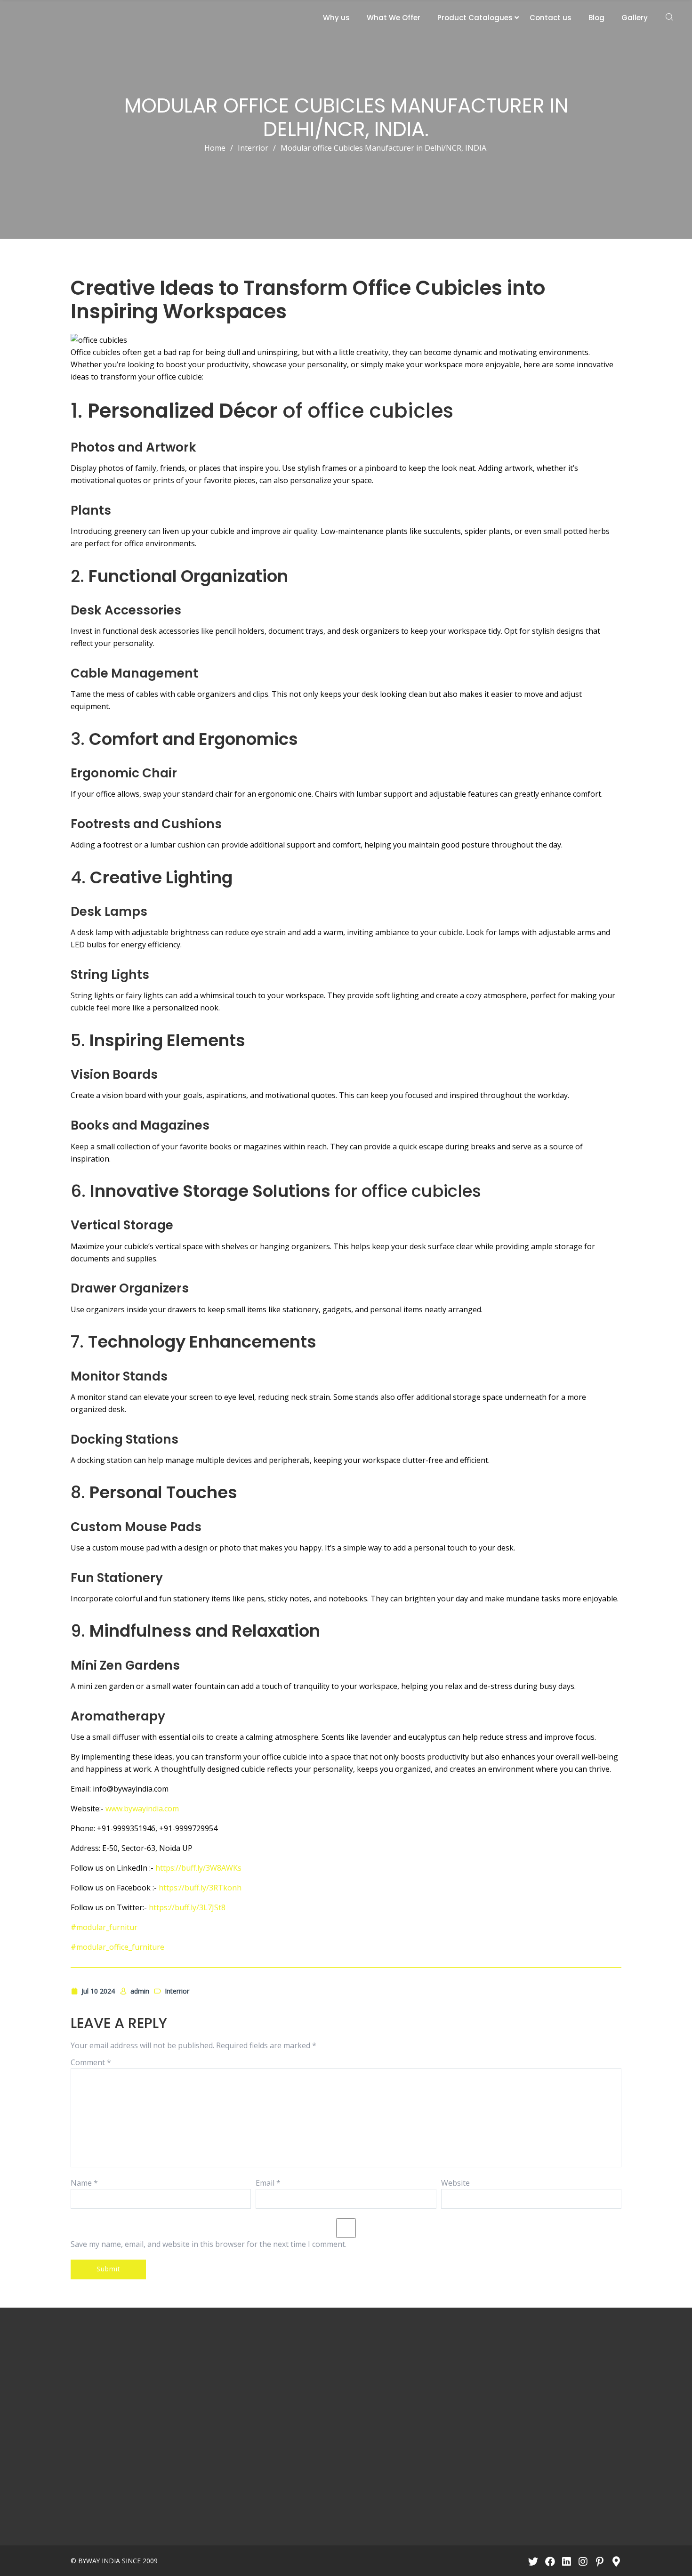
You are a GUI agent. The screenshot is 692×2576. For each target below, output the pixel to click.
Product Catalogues (475, 18)
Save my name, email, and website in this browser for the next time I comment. (209, 2244)
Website (455, 2183)
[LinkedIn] (567, 2561)
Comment (91, 2062)
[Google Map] (616, 2561)
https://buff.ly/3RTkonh (200, 1888)
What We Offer (394, 18)
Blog (596, 18)
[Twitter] (533, 2561)
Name (84, 2183)
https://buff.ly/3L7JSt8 (187, 1907)
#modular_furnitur (104, 1927)
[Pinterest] (599, 2561)
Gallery (635, 18)
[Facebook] (550, 2561)
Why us (336, 18)
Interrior (253, 148)
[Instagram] (583, 2561)
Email (268, 2183)
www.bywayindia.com (142, 1809)
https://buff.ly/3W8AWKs (198, 1868)
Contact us (551, 18)
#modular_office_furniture (117, 1947)
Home (215, 148)
